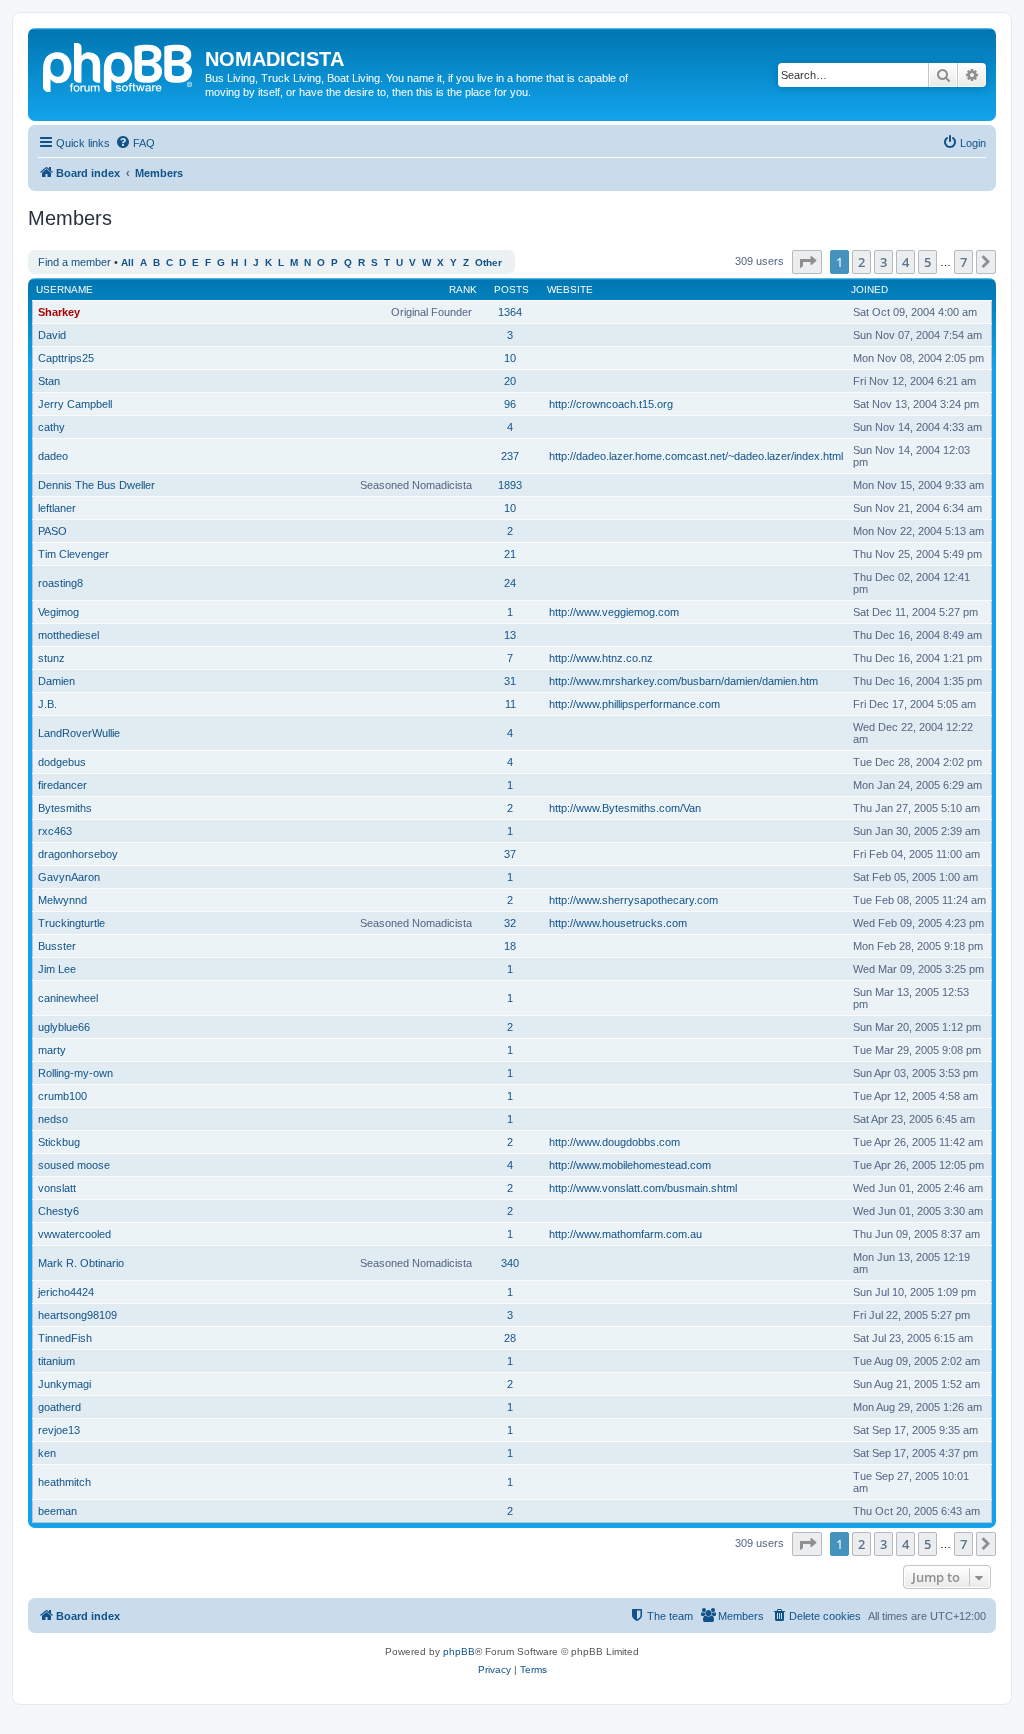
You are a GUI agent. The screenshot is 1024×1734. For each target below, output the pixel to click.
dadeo (53, 456)
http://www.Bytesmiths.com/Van (625, 808)
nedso (53, 1119)
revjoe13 (59, 1430)
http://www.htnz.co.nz (601, 658)
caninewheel (68, 998)
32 (510, 923)
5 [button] (927, 262)
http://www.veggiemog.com (614, 612)
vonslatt (57, 1188)
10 (510, 358)
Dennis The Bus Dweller (96, 485)
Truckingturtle (71, 923)
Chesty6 (58, 1211)
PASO (52, 531)
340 (510, 1263)
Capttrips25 (66, 358)
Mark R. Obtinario (81, 1263)
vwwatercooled (74, 1234)
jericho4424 (66, 1292)
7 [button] (963, 262)
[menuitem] (135, 143)
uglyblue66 (64, 1027)
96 (510, 404)
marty (52, 1050)
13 (510, 635)
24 (510, 583)
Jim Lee (57, 969)
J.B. (47, 704)
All (127, 262)
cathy (51, 427)
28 (510, 1338)
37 (510, 854)
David (52, 335)
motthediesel (68, 635)
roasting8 (60, 583)
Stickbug (59, 1142)
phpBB (459, 1651)
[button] (807, 262)
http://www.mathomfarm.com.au (625, 1234)
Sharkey (59, 312)
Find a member (74, 262)
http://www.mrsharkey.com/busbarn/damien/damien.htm (683, 681)
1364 (510, 312)
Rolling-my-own (75, 1073)
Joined (869, 289)
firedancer (62, 785)
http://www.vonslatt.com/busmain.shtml (643, 1188)
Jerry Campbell (75, 404)
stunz (51, 658)
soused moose (74, 1165)
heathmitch (64, 1482)
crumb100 (62, 1096)
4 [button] (905, 262)
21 (510, 554)
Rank (463, 289)
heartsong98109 (77, 1315)
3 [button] (883, 262)
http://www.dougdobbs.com (614, 1142)
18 (510, 946)
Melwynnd (62, 900)
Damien (56, 681)
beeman (57, 1511)
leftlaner (57, 508)
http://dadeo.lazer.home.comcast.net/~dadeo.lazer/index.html (696, 456)
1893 (510, 485)
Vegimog (58, 612)
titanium (56, 1361)
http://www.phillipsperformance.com (634, 704)
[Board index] (119, 65)
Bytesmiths (65, 808)
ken (47, 1453)
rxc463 (55, 831)
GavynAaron (69, 877)
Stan (49, 381)
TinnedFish (65, 1338)
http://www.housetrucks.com (618, 923)
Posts (511, 289)
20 (510, 381)
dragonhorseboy (78, 854)
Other (488, 262)
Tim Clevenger (73, 554)
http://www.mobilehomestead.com (630, 1165)
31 (510, 681)
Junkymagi (64, 1384)
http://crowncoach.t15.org (611, 404)
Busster (57, 946)
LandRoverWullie (79, 733)
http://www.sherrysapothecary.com (633, 900)
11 (510, 704)
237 (510, 456)
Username (64, 289)
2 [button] (861, 262)
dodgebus (62, 762)
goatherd (59, 1407)
